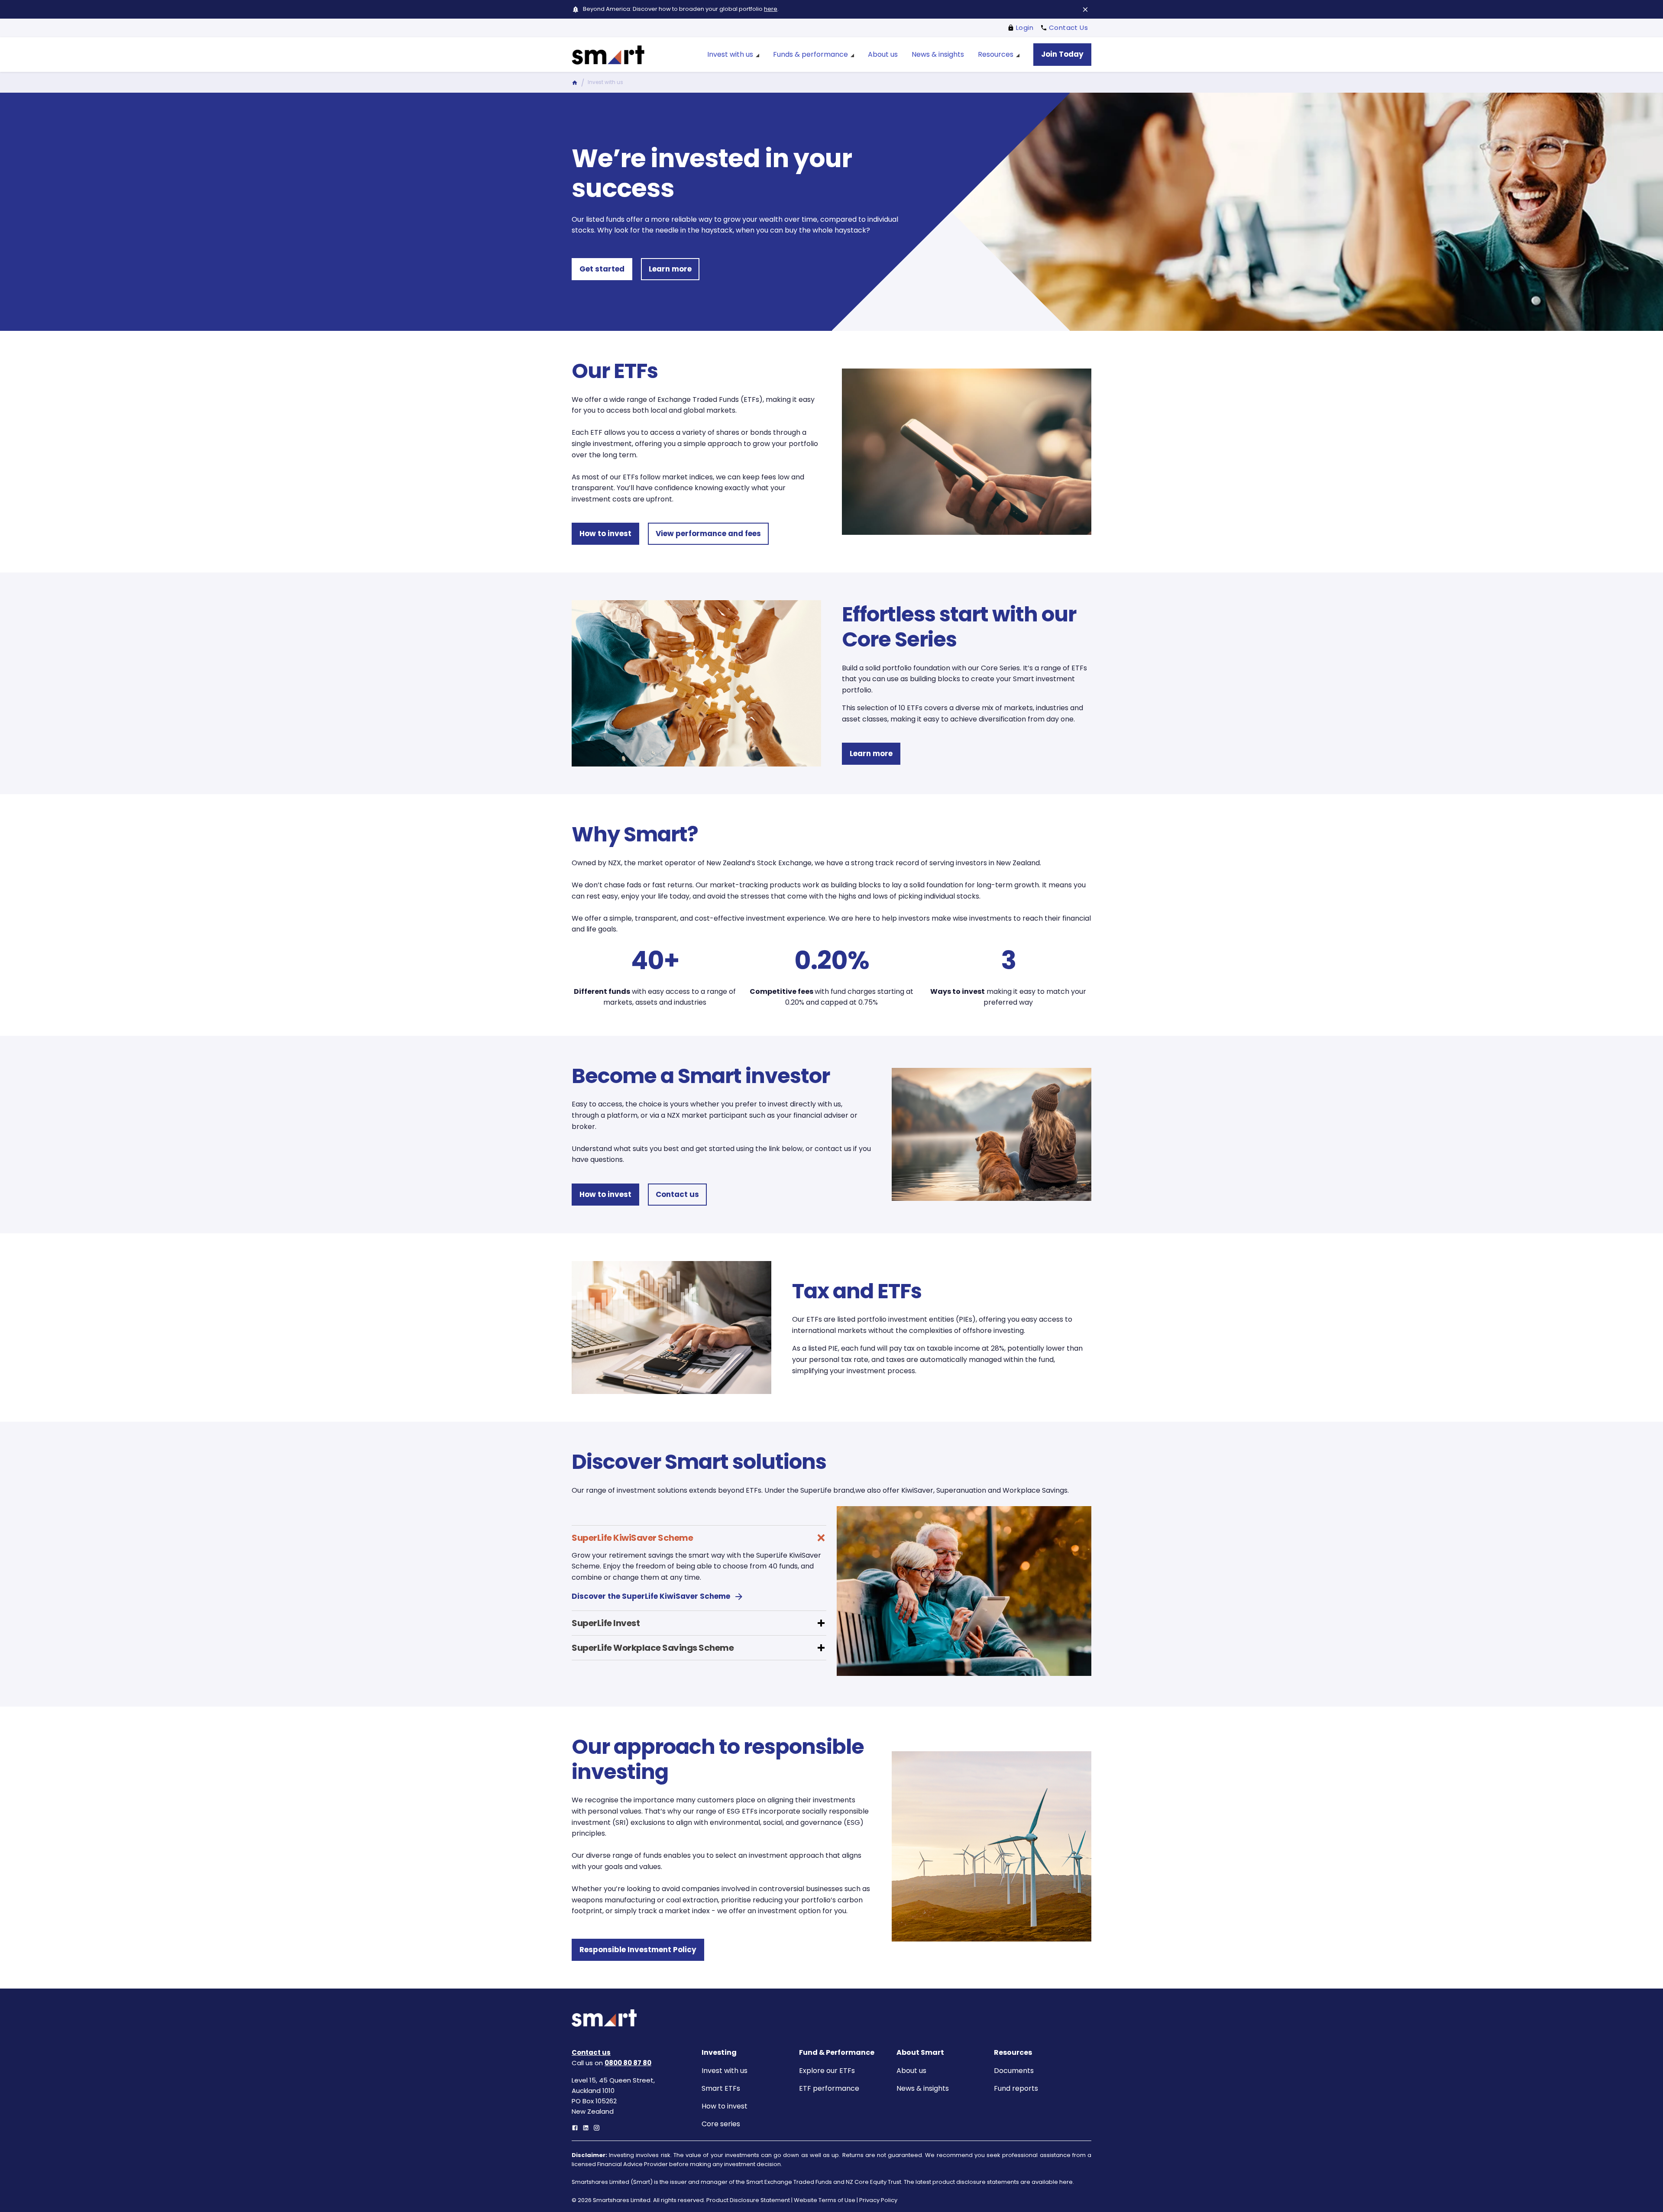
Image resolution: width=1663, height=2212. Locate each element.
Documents (1014, 2071)
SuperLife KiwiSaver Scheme (632, 1538)
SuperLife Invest (606, 1623)
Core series (721, 2124)
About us (911, 2071)
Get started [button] (602, 269)
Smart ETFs (721, 2088)
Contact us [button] (677, 1194)
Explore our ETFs (827, 2071)
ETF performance (829, 2088)
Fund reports (1016, 2088)
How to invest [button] (605, 534)
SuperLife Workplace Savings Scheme (653, 1648)
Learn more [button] (670, 269)
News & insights (923, 2088)
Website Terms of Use (825, 2200)
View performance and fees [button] (708, 534)
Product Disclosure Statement (748, 2200)
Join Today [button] (1062, 54)
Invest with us (725, 2071)
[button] (699, 1534)
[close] (1085, 10)
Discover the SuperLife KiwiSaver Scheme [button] (651, 1596)
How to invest (725, 2106)
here (771, 9)
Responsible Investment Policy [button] (638, 1950)
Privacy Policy (878, 2200)
